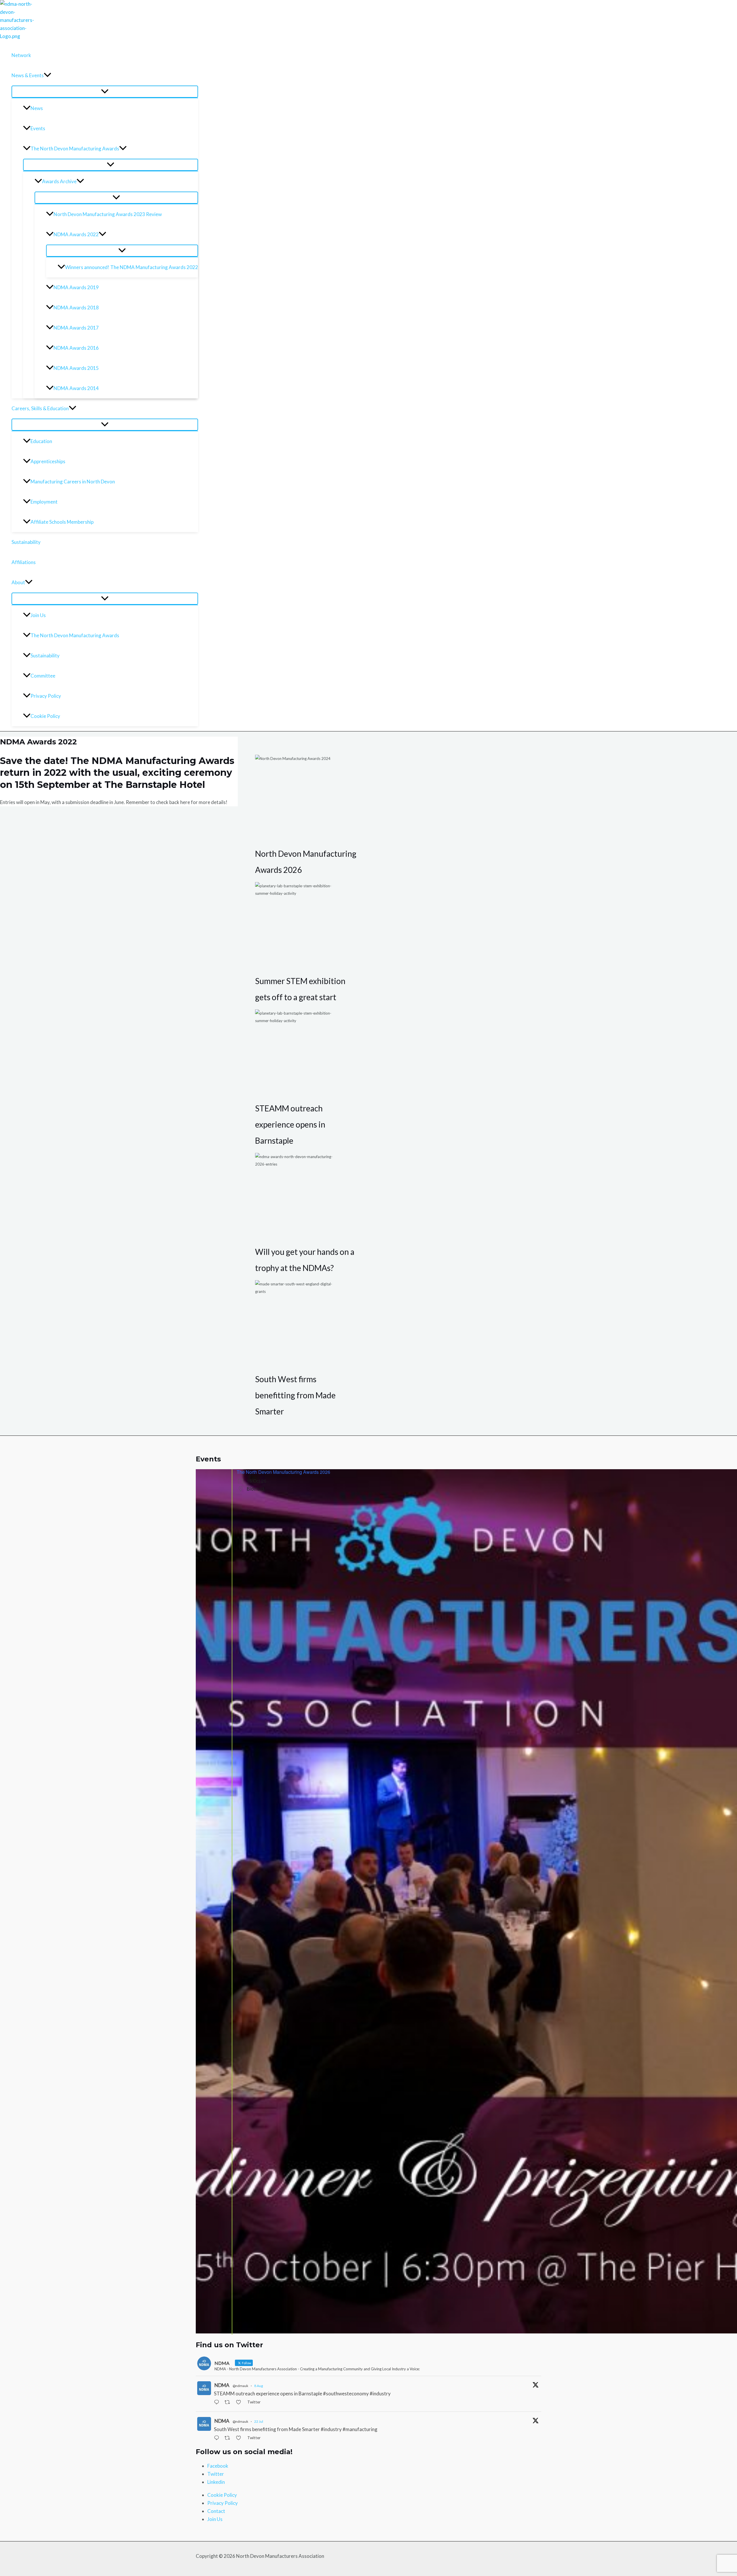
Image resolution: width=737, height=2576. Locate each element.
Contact (216, 2511)
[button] (48, 75)
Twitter (216, 2474)
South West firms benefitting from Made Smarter (295, 1395)
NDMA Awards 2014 (76, 388)
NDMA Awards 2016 (76, 348)
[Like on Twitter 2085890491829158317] (240, 2403)
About (18, 582)
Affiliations (24, 562)
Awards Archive (59, 181)
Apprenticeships (48, 461)
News (37, 108)
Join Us (38, 615)
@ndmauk (240, 2386)
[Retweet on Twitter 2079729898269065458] (229, 2438)
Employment (44, 502)
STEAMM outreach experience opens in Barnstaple (290, 1124)
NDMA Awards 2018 (76, 308)
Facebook (218, 2466)
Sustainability (26, 542)
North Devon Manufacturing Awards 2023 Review (108, 214)
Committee (43, 676)
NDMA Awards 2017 (76, 328)
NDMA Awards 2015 (76, 368)
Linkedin (216, 2482)
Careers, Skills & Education (40, 408)
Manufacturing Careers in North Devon (73, 482)
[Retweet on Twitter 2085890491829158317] (229, 2403)
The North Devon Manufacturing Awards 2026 (283, 1472)
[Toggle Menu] (105, 92)
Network (21, 55)
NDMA (222, 2385)
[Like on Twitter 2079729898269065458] (240, 2438)
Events (38, 128)
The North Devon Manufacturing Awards (75, 149)
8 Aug (259, 2386)
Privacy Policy (46, 696)
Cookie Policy (45, 716)
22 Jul (259, 2421)
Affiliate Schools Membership (62, 522)
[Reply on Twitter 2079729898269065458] (218, 2438)
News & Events (28, 75)
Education (41, 441)
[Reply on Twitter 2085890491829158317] (218, 2403)
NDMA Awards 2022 (76, 234)
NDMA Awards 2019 (76, 287)
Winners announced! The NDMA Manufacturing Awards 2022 (132, 267)
